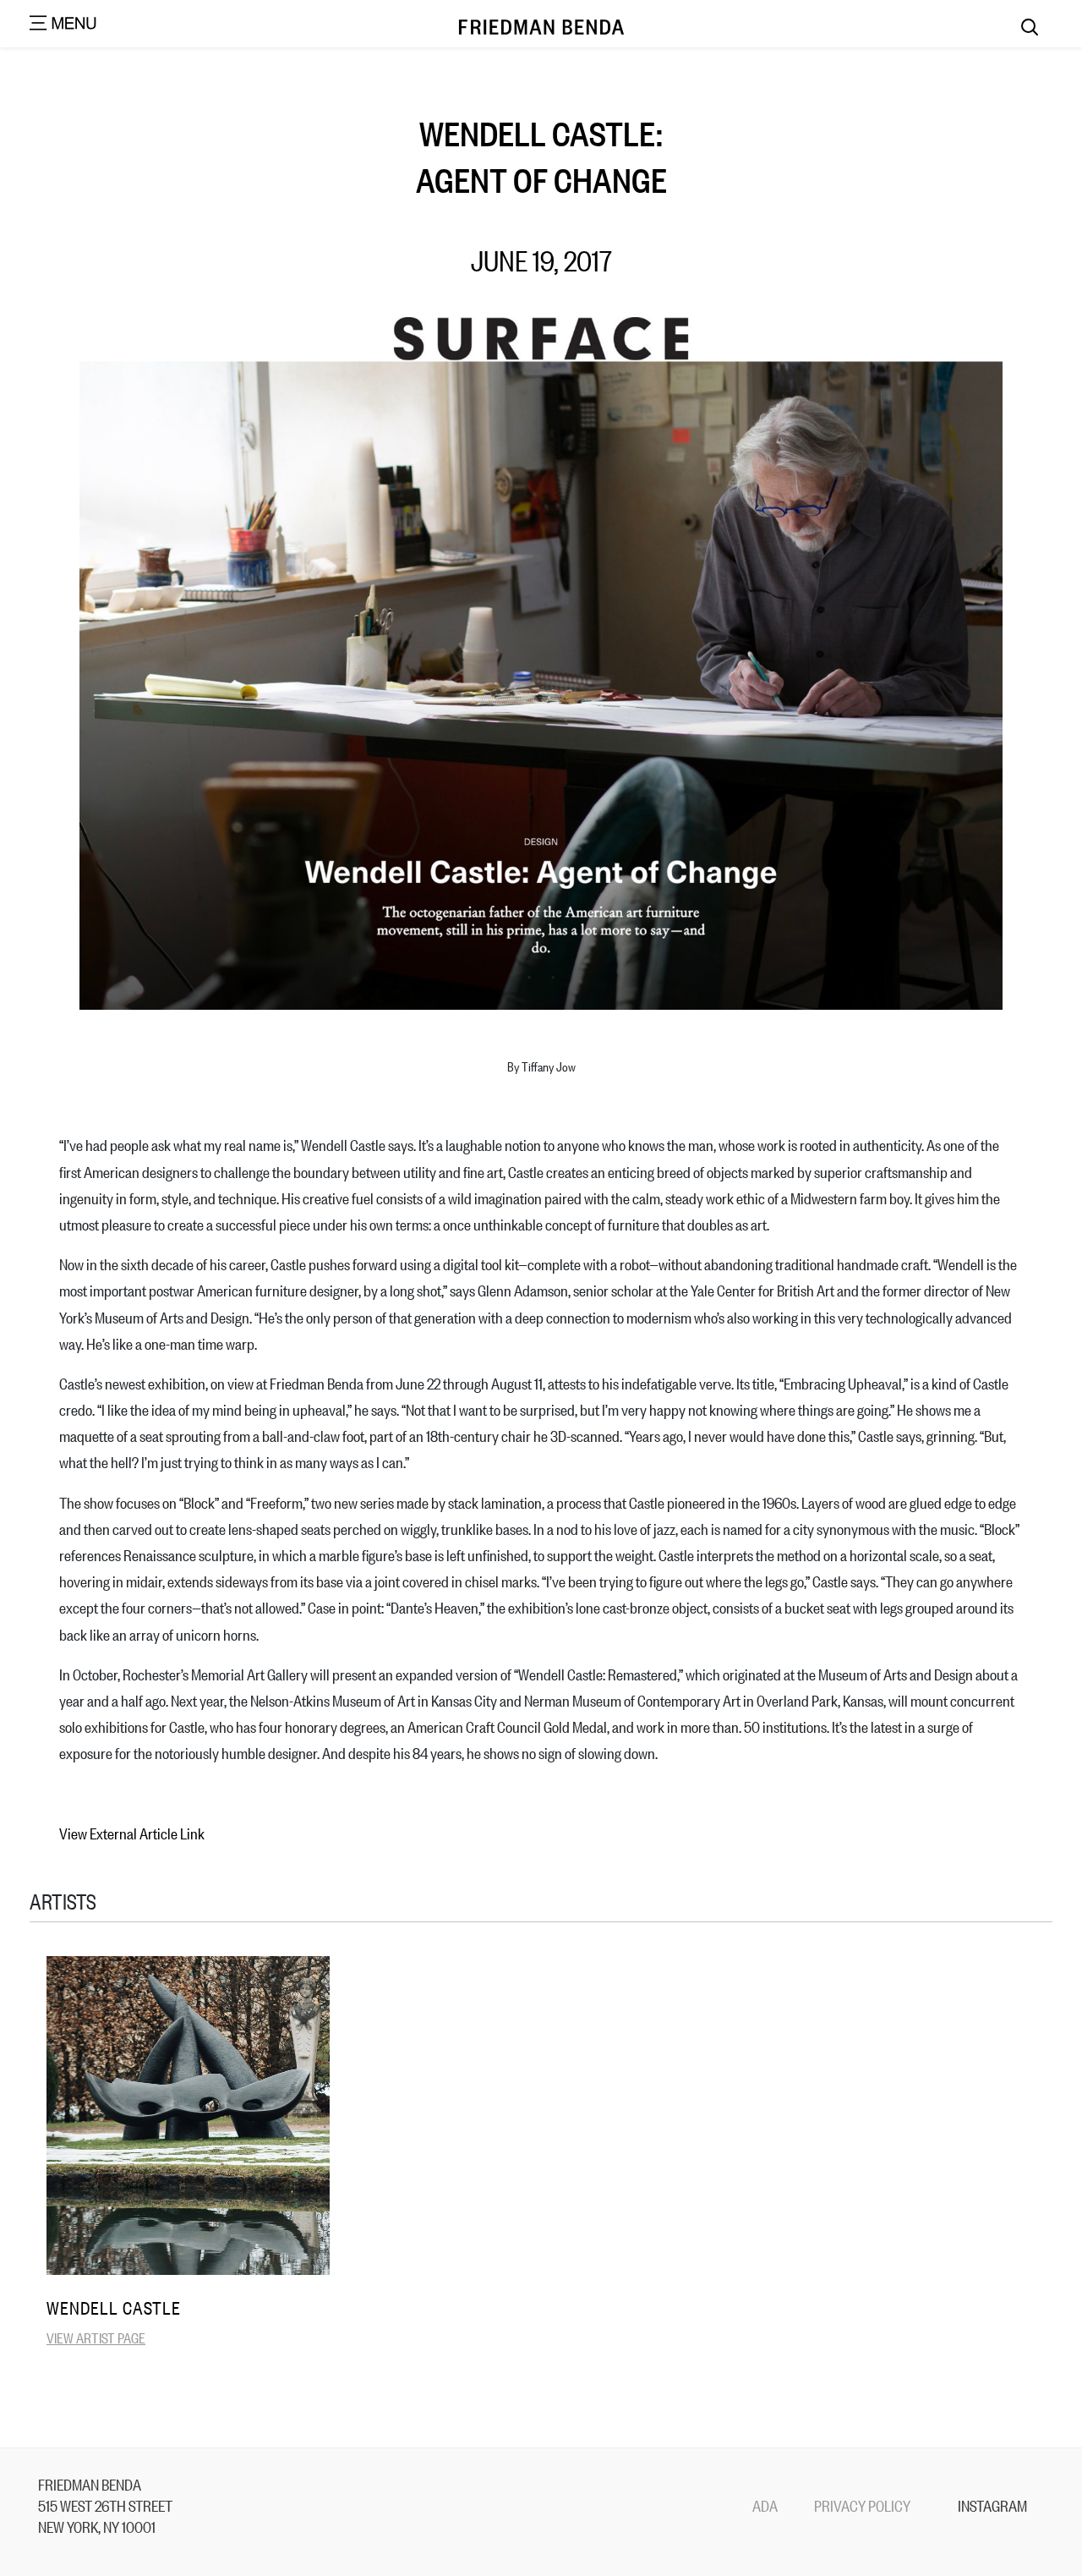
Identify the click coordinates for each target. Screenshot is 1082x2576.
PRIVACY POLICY (862, 2505)
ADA (765, 2505)
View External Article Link (132, 1833)
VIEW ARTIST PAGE (96, 2337)
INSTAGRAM (992, 2505)
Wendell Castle (114, 2307)
